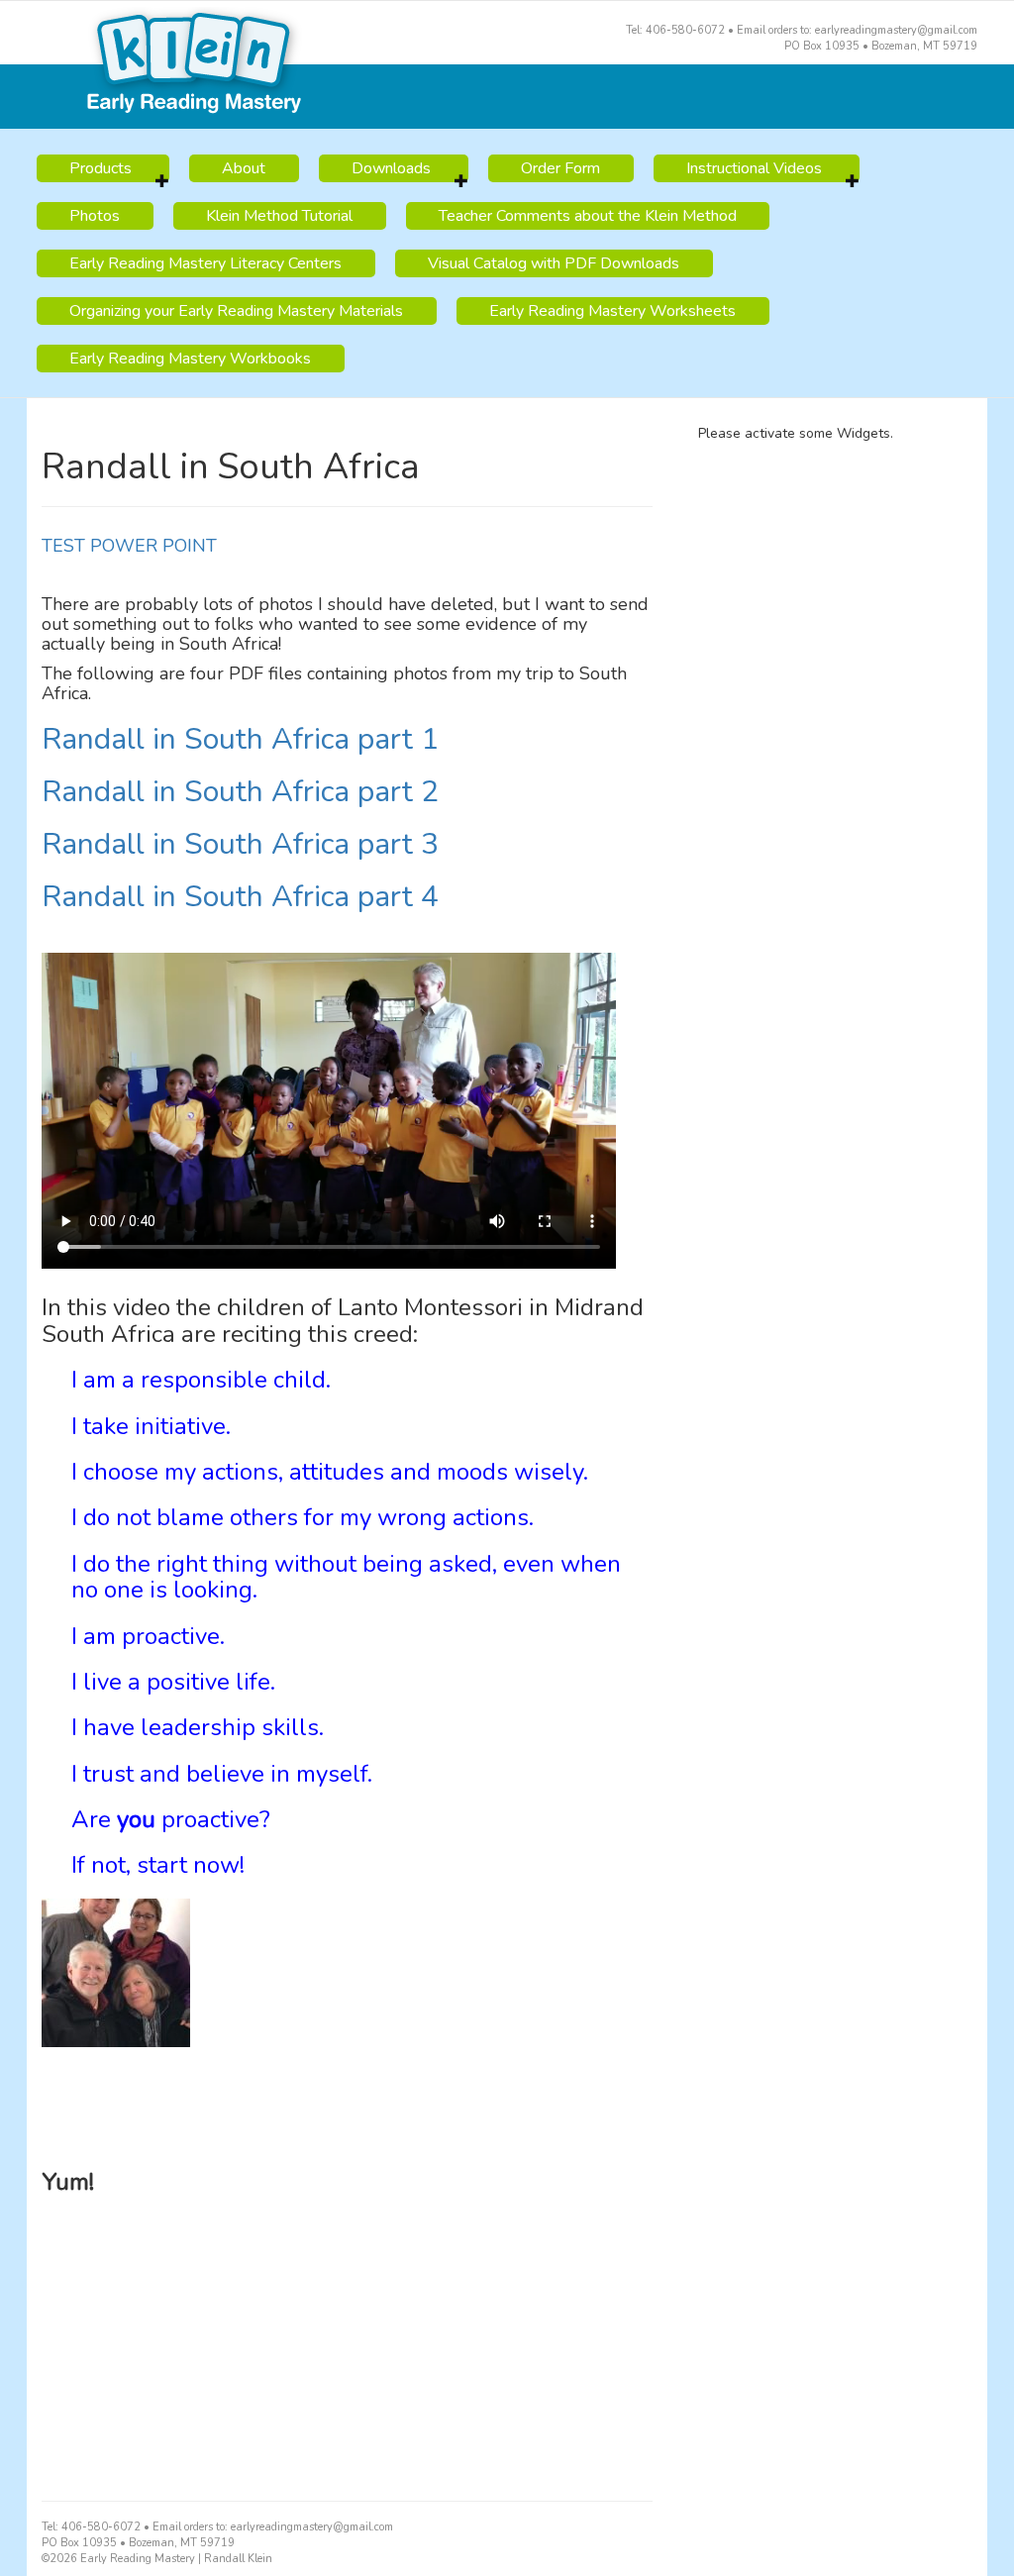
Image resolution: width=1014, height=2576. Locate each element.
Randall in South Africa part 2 (240, 792)
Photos (95, 216)
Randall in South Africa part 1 (240, 739)
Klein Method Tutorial (279, 216)
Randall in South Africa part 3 (240, 844)
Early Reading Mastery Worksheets (612, 311)
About (244, 168)
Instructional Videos (754, 168)
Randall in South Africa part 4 (240, 897)
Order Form (560, 168)
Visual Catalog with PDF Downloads (554, 263)
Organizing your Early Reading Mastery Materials (236, 311)
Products (101, 168)
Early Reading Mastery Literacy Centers (205, 263)
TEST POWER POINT (129, 546)
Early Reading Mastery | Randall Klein (507, 65)
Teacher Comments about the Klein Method (588, 216)
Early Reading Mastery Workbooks (190, 359)
